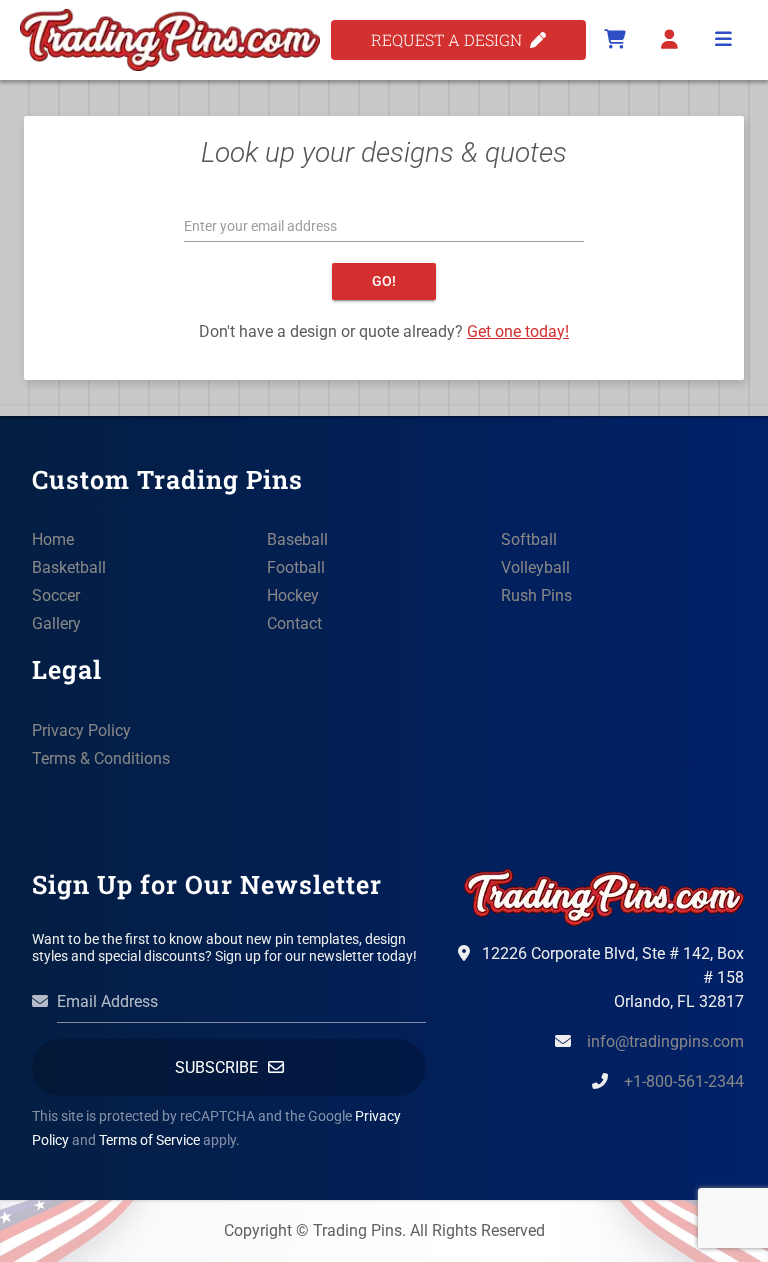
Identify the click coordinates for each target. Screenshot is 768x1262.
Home (53, 539)
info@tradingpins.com (665, 1041)
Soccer (56, 595)
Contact (294, 623)
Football (296, 567)
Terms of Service (149, 1140)
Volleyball (535, 567)
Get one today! (518, 331)
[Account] (669, 40)
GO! (384, 281)
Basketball (69, 567)
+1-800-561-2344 (684, 1081)
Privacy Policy (81, 730)
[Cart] (615, 40)
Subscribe (216, 1067)
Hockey (293, 595)
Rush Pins (536, 595)
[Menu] (723, 40)
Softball (529, 539)
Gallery (56, 623)
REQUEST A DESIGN (450, 39)
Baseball (297, 539)
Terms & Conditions (101, 758)
